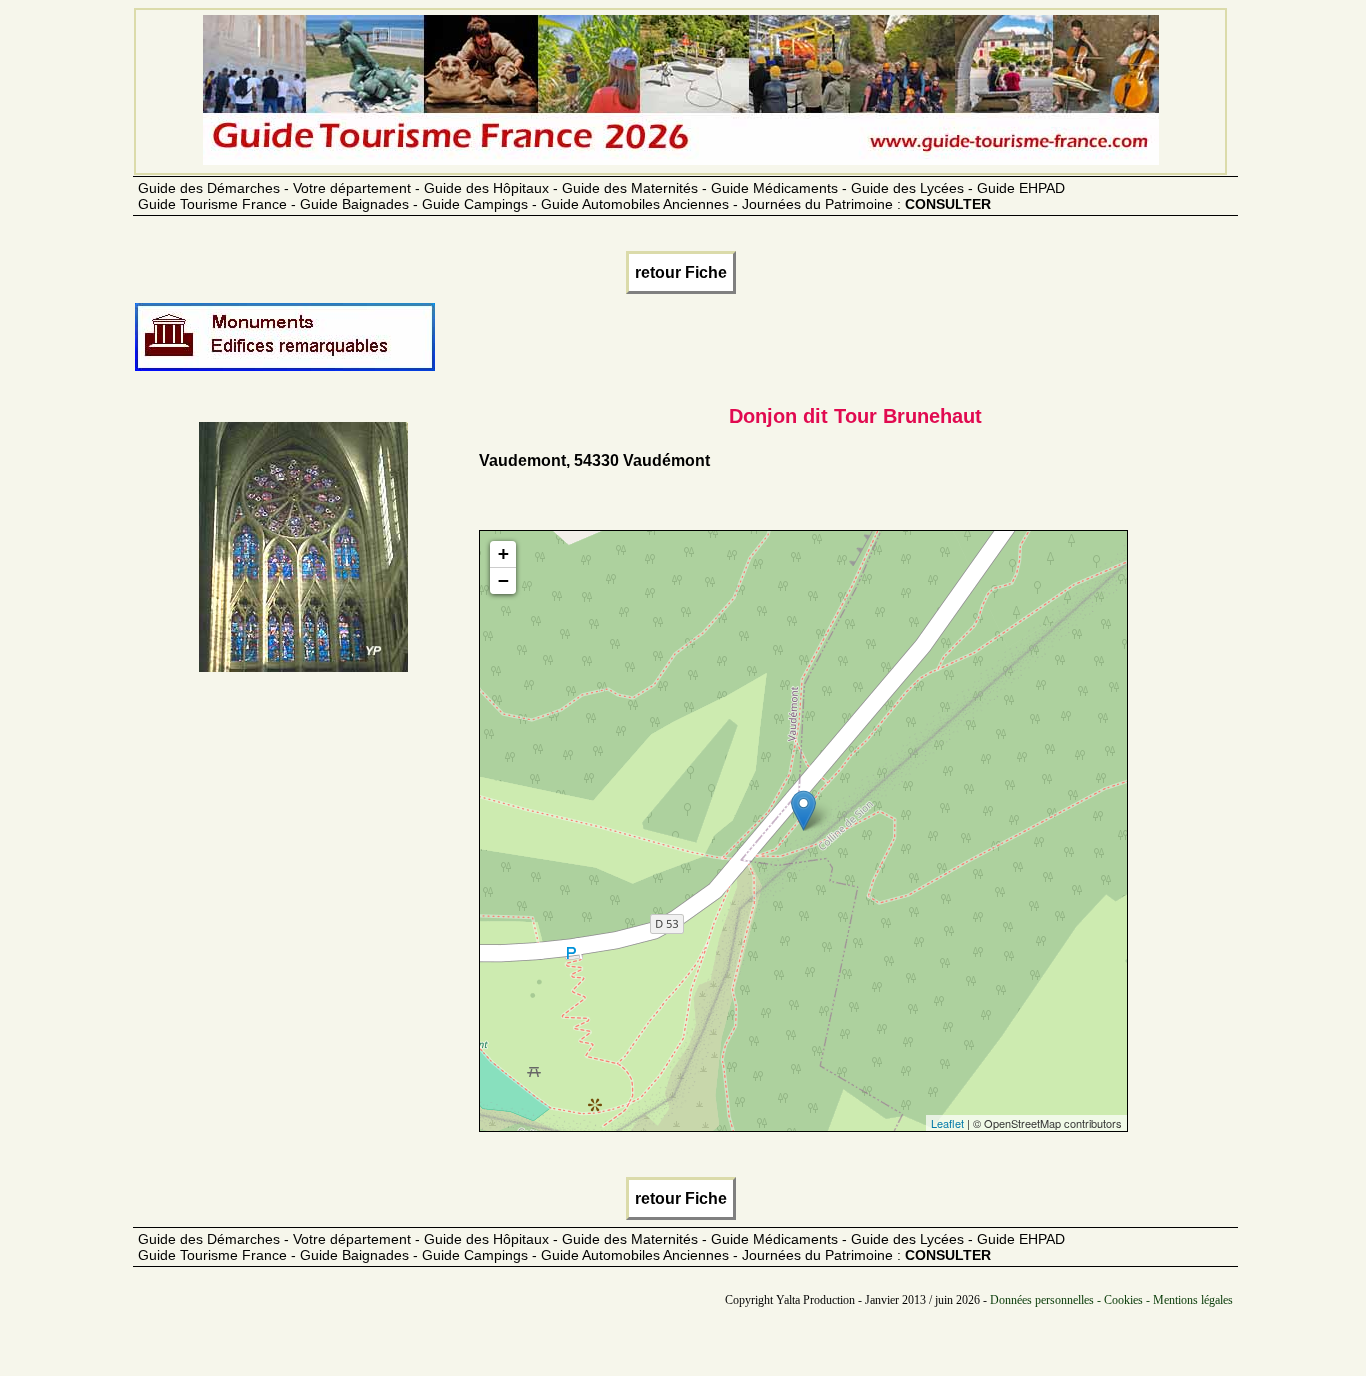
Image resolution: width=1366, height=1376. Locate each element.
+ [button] (503, 553)
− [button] (503, 580)
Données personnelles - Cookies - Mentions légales (1111, 1300)
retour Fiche (681, 272)
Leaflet (947, 1123)
